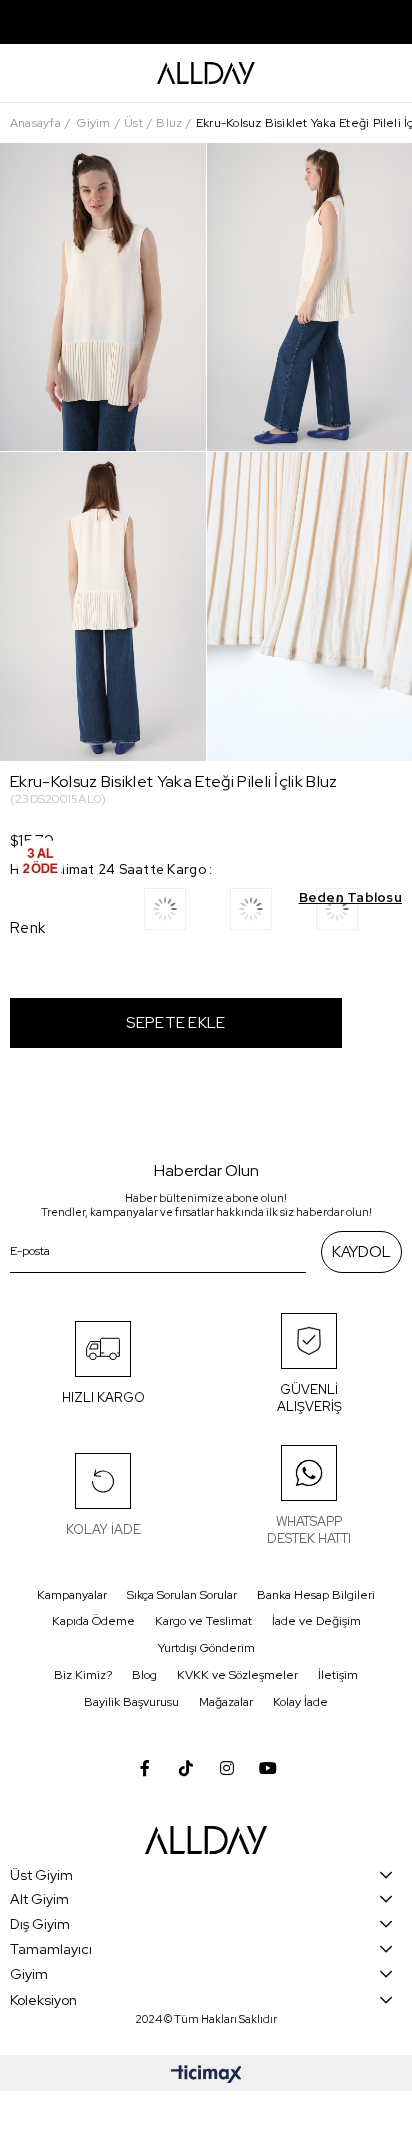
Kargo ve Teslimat (203, 1621)
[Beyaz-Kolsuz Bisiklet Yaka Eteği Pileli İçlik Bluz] (187, 915)
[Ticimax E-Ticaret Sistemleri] (206, 2075)
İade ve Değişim (316, 1621)
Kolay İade (300, 1702)
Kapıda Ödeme (93, 1621)
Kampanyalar (72, 1595)
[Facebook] (145, 1768)
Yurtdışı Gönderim (206, 1648)
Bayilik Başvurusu (131, 1702)
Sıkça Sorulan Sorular (182, 1595)
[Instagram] (227, 1768)
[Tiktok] (186, 1768)
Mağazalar (226, 1702)
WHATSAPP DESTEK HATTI (309, 1530)
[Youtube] (268, 1768)
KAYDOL (361, 1252)
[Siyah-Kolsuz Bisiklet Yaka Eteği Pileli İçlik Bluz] (273, 915)
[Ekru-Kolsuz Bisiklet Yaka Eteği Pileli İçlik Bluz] (359, 915)
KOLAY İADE (103, 1529)
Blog (144, 1675)
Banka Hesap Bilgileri (316, 1595)
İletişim (338, 1675)
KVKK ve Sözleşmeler (237, 1675)
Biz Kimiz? (83, 1675)
